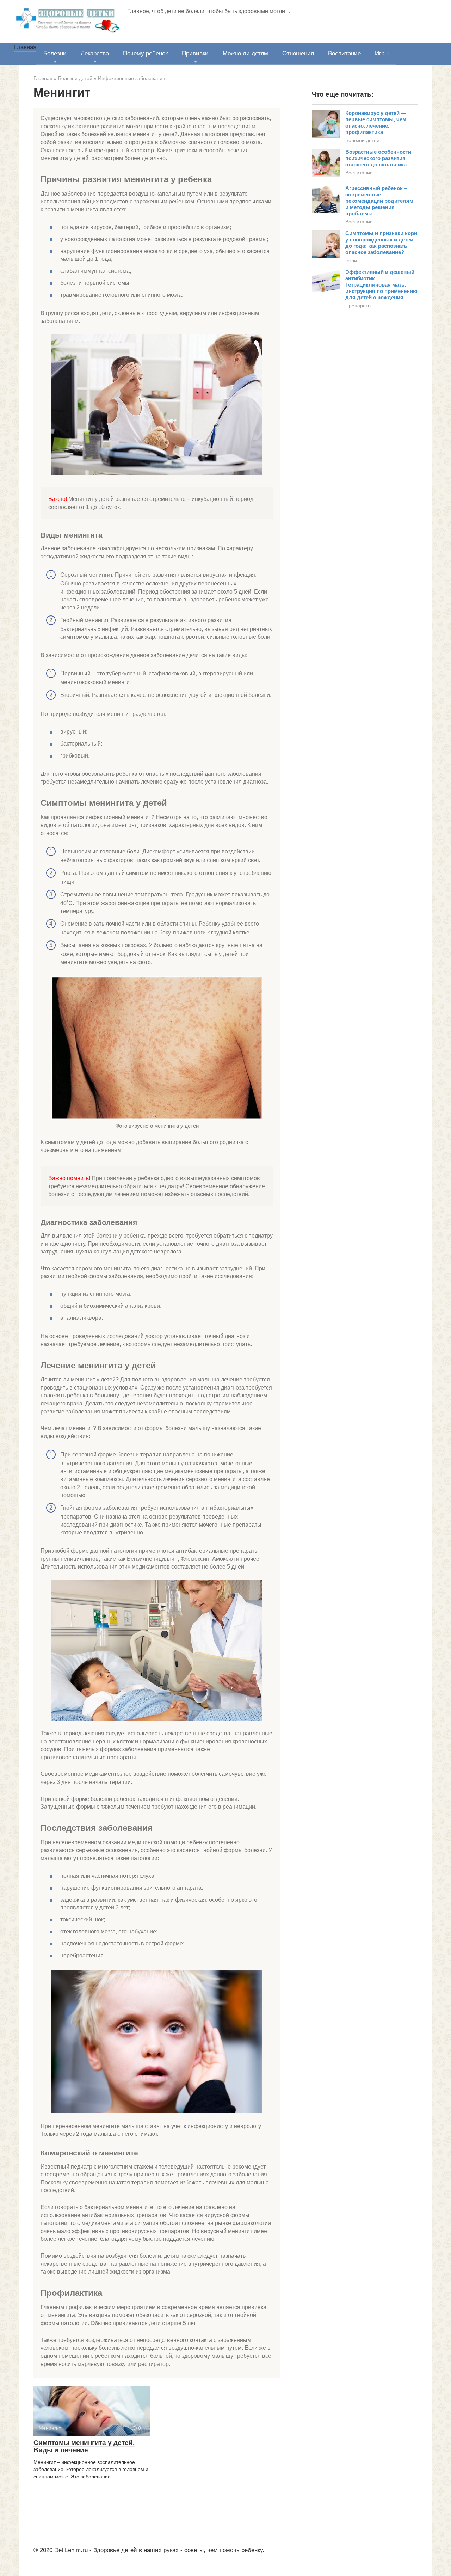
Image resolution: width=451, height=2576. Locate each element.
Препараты (358, 306)
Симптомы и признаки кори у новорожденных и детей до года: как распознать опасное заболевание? (381, 243)
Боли (351, 260)
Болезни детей (362, 140)
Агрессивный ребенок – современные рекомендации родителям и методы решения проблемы (379, 201)
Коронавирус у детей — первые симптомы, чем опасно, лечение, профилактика (376, 122)
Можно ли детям (245, 53)
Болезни (55, 53)
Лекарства (95, 53)
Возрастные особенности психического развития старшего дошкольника (378, 158)
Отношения (298, 53)
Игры (382, 53)
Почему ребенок (145, 53)
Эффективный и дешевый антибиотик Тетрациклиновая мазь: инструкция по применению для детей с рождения (381, 285)
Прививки (195, 53)
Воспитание (344, 53)
